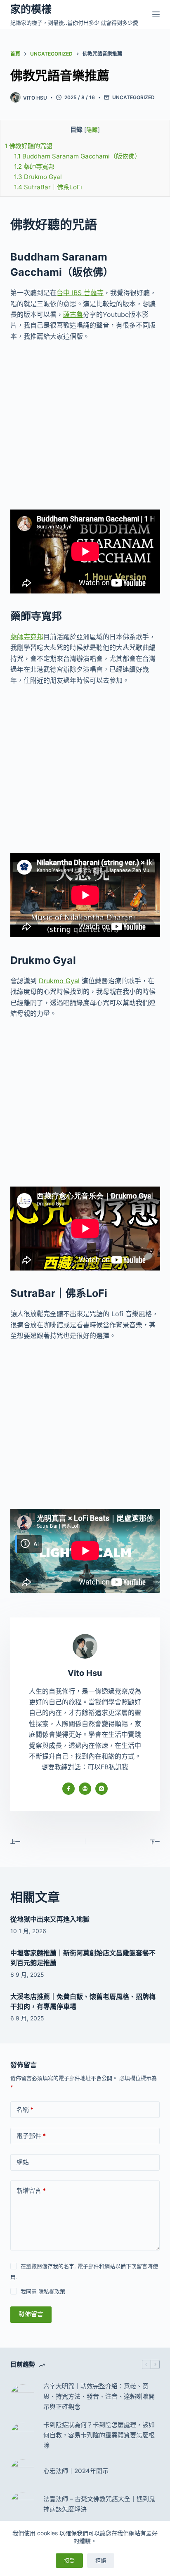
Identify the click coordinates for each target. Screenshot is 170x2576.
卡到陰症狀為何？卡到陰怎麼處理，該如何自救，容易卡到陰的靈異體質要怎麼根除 (99, 2435)
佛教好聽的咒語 (28, 146)
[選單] (156, 14)
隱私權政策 (52, 2291)
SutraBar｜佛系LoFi (48, 187)
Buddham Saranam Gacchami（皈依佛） (77, 156)
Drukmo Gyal (38, 177)
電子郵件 (31, 2136)
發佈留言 (31, 2314)
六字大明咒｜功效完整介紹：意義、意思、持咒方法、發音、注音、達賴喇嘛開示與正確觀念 (99, 2396)
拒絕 (101, 2560)
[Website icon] (85, 1789)
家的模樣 (31, 9)
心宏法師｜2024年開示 (76, 2471)
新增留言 (31, 2191)
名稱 (25, 2109)
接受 (69, 2560)
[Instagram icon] (102, 1789)
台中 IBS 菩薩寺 (80, 293)
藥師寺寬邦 (34, 166)
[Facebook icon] (68, 1789)
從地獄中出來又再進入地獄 (50, 1919)
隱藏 (92, 130)
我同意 (43, 2291)
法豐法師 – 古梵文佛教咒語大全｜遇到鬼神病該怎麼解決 (99, 2504)
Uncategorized (133, 97)
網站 (23, 2162)
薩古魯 (73, 314)
